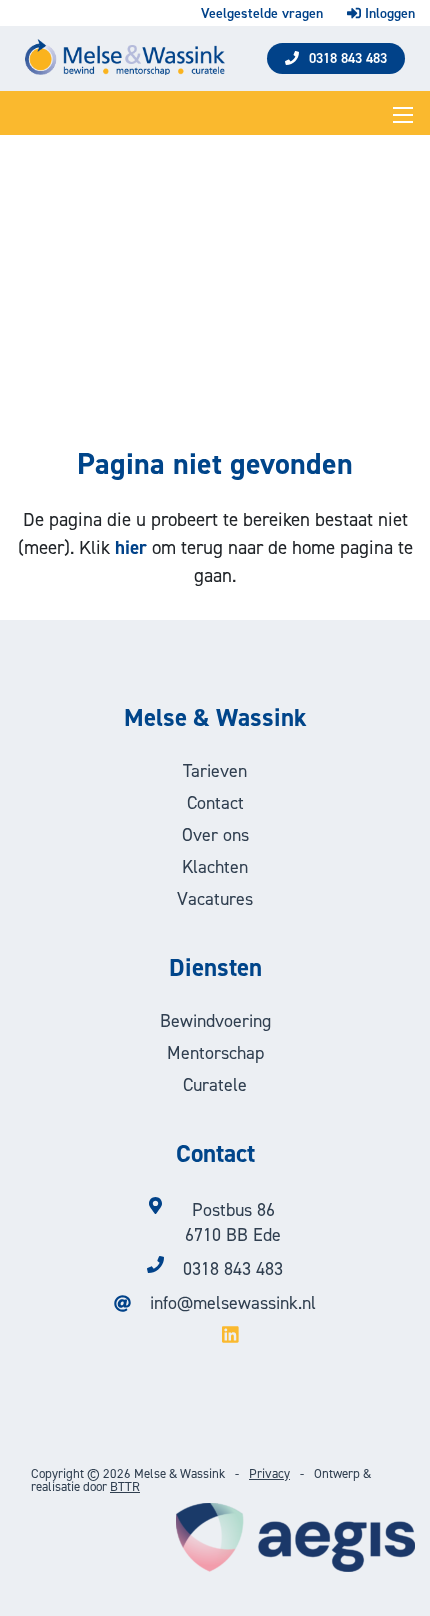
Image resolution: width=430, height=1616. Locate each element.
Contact (215, 803)
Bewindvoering (215, 1021)
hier (131, 547)
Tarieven (215, 771)
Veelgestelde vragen (262, 14)
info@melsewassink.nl (233, 1303)
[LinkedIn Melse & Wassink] (215, 1336)
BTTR (125, 1486)
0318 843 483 (348, 58)
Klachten (215, 867)
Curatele (215, 1085)
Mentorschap (215, 1053)
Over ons (215, 835)
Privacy (269, 1473)
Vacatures (215, 899)
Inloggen (388, 13)
